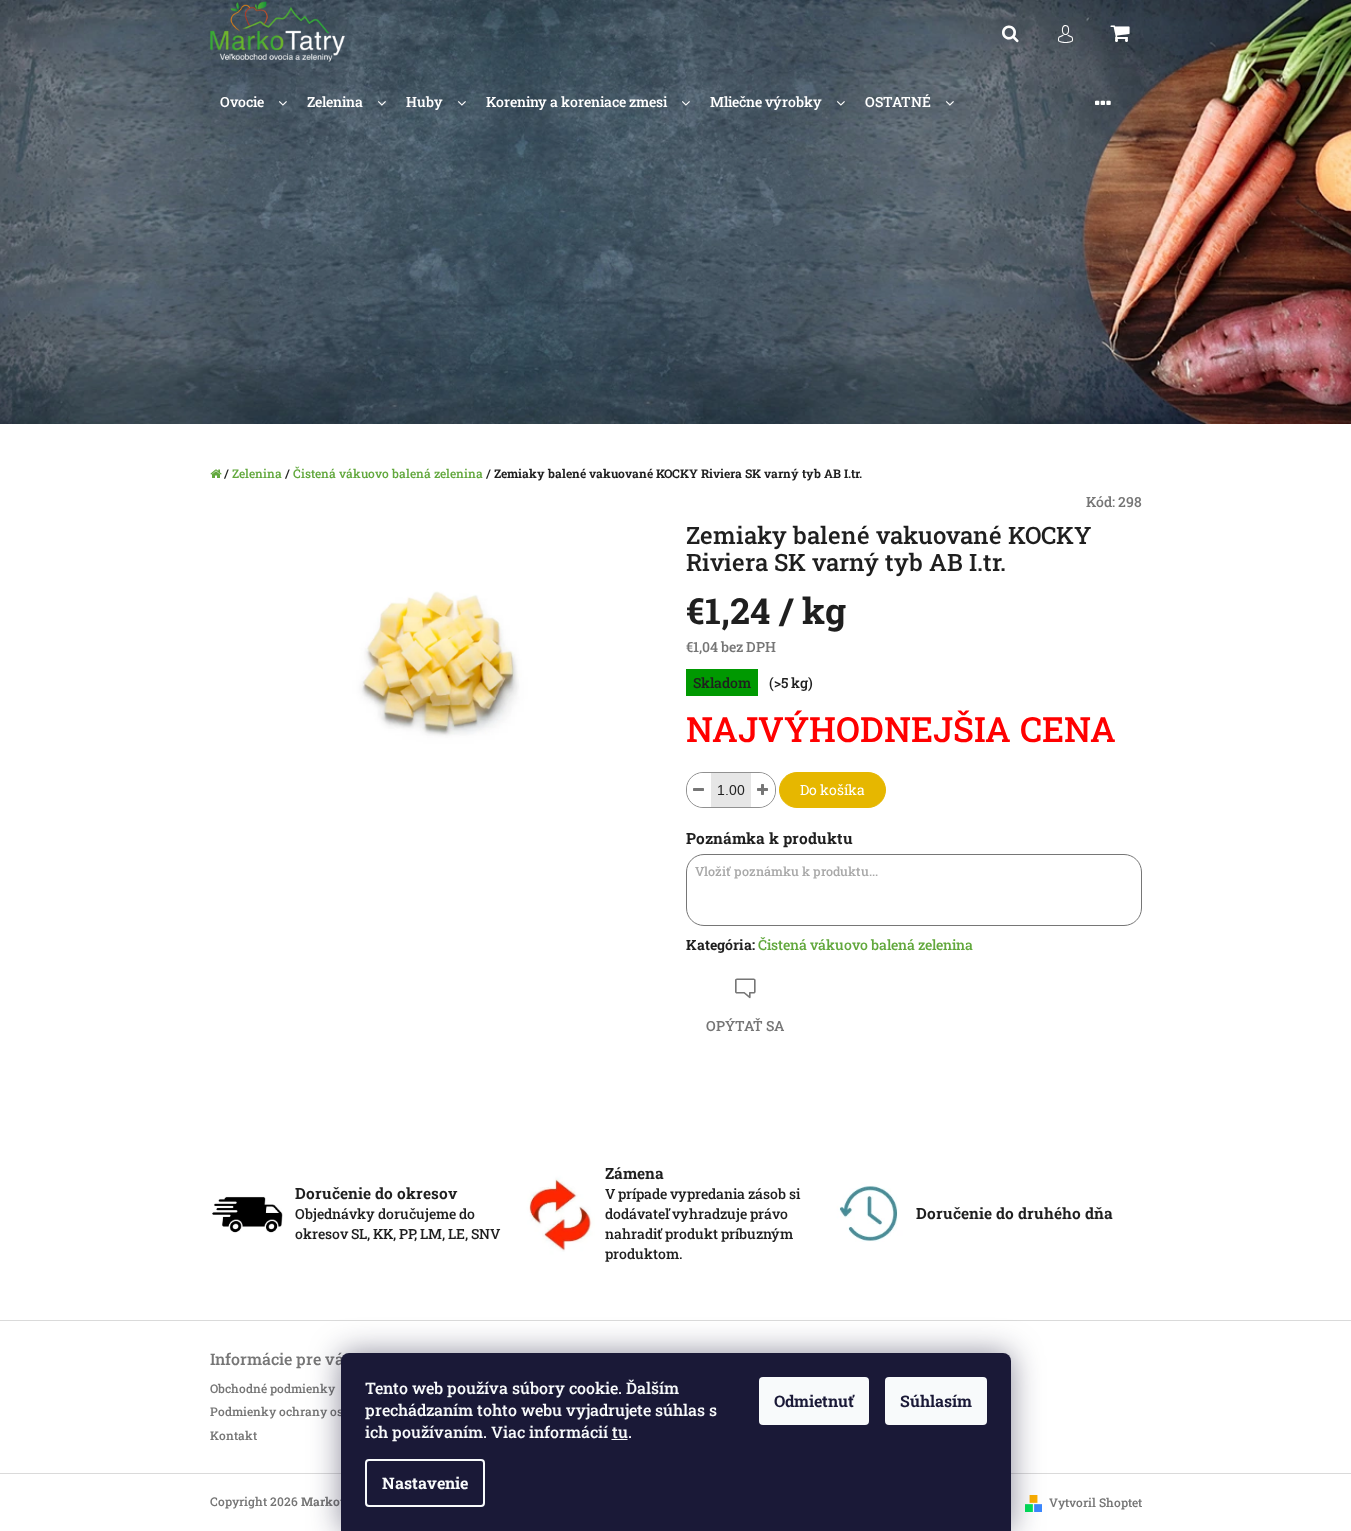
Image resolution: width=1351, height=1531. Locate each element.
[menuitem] (253, 102)
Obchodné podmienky (272, 1388)
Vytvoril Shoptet (1095, 1502)
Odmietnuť (814, 1400)
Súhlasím (936, 1400)
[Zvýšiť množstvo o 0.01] (763, 790)
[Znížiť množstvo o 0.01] (699, 790)
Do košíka (832, 789)
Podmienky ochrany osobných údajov (318, 1411)
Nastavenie (425, 1482)
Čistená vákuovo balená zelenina (865, 944)
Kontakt (233, 1435)
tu (620, 1431)
